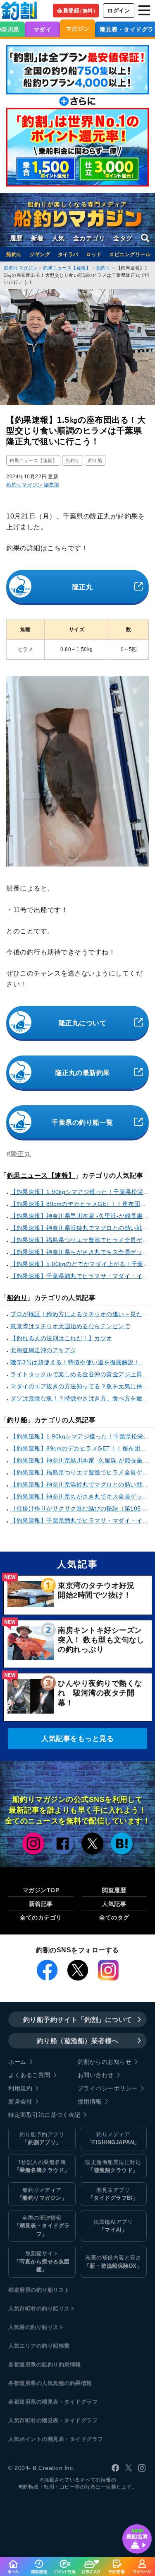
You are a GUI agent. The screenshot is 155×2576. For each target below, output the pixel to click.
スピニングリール (130, 254)
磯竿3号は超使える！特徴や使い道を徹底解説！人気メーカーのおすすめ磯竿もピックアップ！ (81, 1362)
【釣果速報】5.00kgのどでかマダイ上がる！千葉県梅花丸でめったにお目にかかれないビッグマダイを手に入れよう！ (81, 1264)
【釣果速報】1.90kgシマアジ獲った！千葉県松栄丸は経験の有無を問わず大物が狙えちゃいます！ (81, 1192)
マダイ (43, 29)
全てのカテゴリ (41, 1917)
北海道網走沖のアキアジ (43, 1350)
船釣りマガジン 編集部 (33, 485)
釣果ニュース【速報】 (41, 1175)
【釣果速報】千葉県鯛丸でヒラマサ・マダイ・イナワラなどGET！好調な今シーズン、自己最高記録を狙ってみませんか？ (81, 1276)
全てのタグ (114, 1917)
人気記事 (114, 1904)
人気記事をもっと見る (77, 1739)
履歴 (16, 238)
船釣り (14, 254)
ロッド (94, 254)
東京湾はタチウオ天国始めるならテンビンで (70, 1326)
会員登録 (77, 11)
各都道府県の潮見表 (33, 2402)
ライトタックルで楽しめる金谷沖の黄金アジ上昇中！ (81, 1374)
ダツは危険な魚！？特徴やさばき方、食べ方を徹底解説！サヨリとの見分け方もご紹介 (81, 1398)
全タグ (123, 238)
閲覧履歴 (114, 1890)
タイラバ (68, 254)
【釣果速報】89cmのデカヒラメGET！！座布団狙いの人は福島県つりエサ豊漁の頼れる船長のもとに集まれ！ (81, 1204)
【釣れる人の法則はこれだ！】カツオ (61, 1338)
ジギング (40, 254)
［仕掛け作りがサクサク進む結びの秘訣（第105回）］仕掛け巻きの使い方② (81, 1508)
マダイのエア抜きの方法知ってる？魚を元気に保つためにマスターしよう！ (81, 1386)
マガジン (78, 29)
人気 (58, 238)
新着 (37, 238)
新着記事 (41, 1904)
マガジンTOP (41, 1890)
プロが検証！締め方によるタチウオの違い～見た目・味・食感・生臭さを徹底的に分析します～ (81, 1314)
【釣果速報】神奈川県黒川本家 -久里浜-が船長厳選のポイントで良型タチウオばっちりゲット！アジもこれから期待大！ (81, 1216)
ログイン (119, 11)
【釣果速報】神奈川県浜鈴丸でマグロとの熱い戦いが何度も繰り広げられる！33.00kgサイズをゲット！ (81, 1228)
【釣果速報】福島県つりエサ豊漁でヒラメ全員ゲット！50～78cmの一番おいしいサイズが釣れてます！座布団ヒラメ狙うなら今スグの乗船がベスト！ (81, 1240)
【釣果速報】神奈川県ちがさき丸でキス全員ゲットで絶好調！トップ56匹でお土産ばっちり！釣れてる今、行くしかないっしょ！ (81, 1252)
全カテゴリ (89, 238)
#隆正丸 (19, 1154)
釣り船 (17, 1420)
